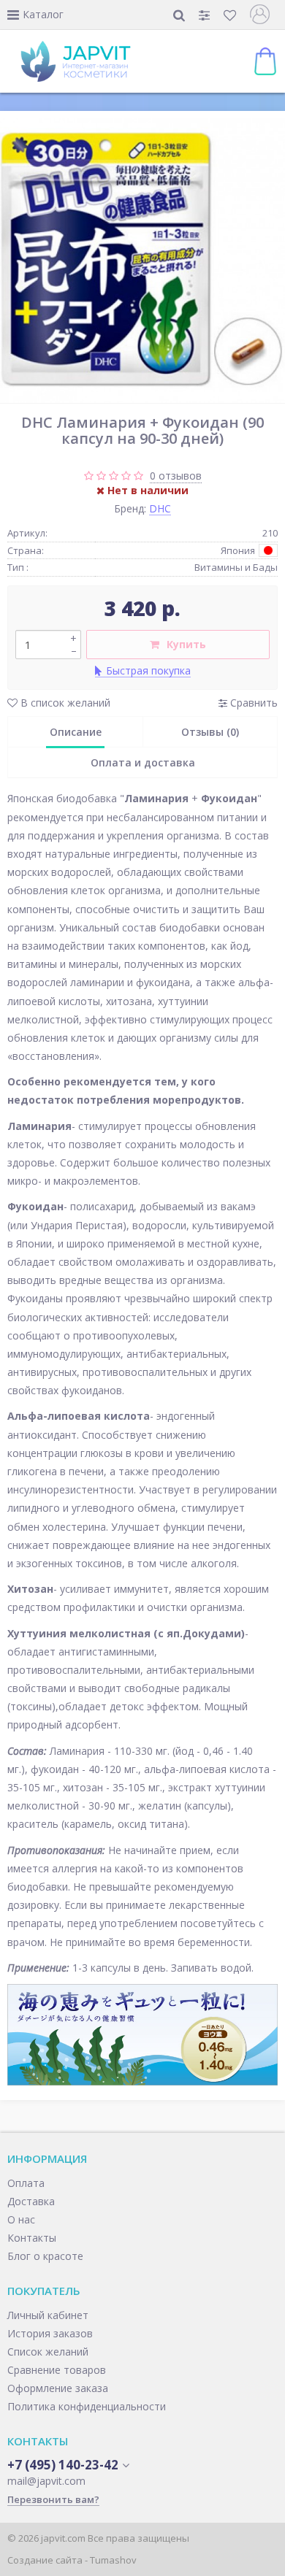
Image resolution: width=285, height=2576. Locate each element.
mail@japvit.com (46, 2481)
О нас (21, 2219)
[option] (142, 261)
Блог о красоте (45, 2256)
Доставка (31, 2201)
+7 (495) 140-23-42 (63, 2465)
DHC (160, 508)
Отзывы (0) (210, 732)
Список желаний (48, 2352)
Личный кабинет (48, 2315)
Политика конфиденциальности (87, 2406)
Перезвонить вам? (53, 2499)
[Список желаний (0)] (231, 15)
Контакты (32, 2238)
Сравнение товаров (57, 2370)
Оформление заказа (58, 2388)
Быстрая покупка (148, 670)
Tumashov (113, 2560)
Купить (186, 644)
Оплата (26, 2183)
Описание (76, 732)
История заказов (50, 2333)
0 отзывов (176, 476)
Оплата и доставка (143, 762)
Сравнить (252, 703)
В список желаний (64, 703)
